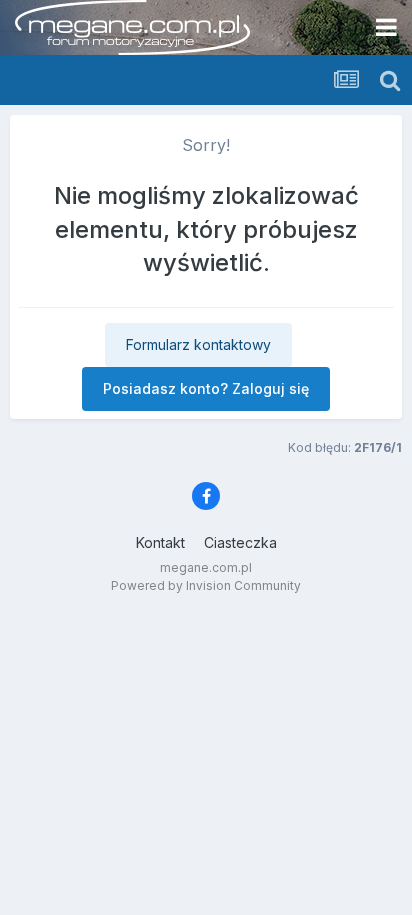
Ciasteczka (240, 542)
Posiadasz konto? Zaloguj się (206, 388)
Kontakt (160, 542)
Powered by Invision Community (206, 585)
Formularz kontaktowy (198, 344)
